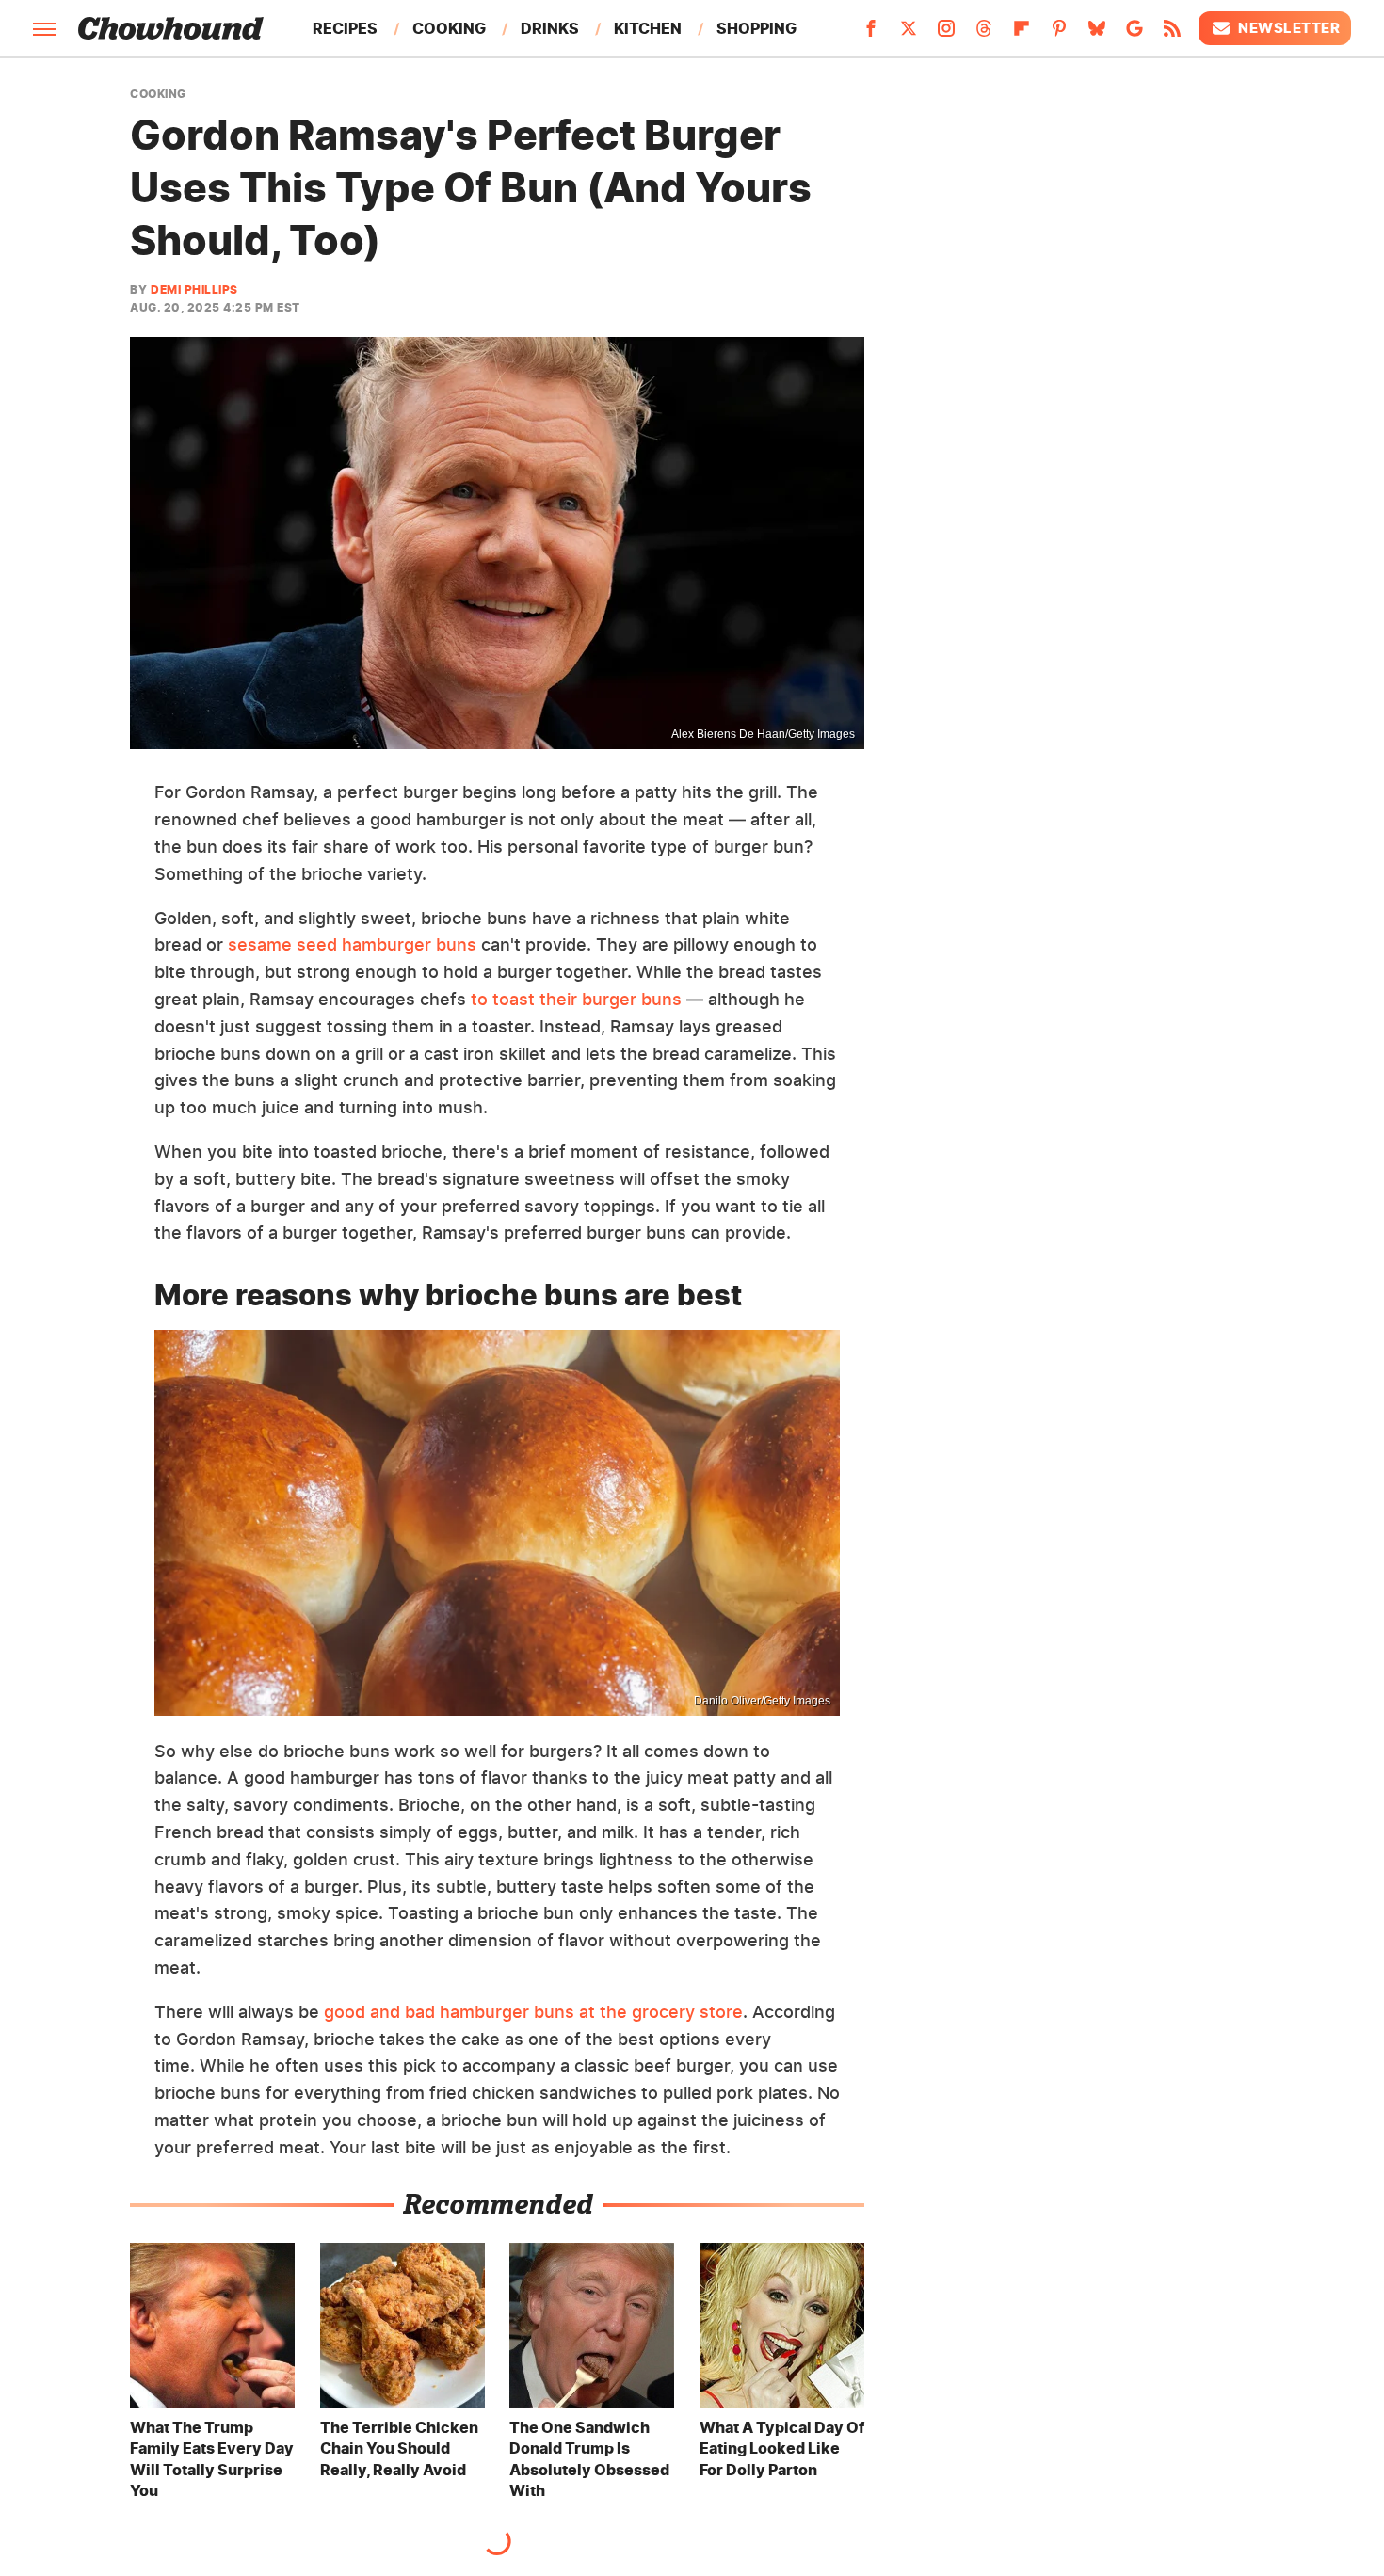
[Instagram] (946, 34)
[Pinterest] (1059, 34)
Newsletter (1289, 28)
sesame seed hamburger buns (352, 944)
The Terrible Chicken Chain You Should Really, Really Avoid (399, 2448)
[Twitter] (909, 34)
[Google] (1135, 34)
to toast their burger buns (576, 999)
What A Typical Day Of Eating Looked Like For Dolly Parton (782, 2448)
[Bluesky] (1097, 34)
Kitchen (648, 28)
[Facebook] (871, 34)
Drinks (550, 28)
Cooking (449, 28)
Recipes (345, 28)
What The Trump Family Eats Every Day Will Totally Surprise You (212, 2459)
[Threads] (984, 34)
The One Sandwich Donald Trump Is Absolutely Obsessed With (589, 2459)
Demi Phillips (194, 289)
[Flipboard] (1022, 34)
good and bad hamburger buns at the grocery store (533, 2012)
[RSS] (1172, 34)
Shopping (756, 28)
